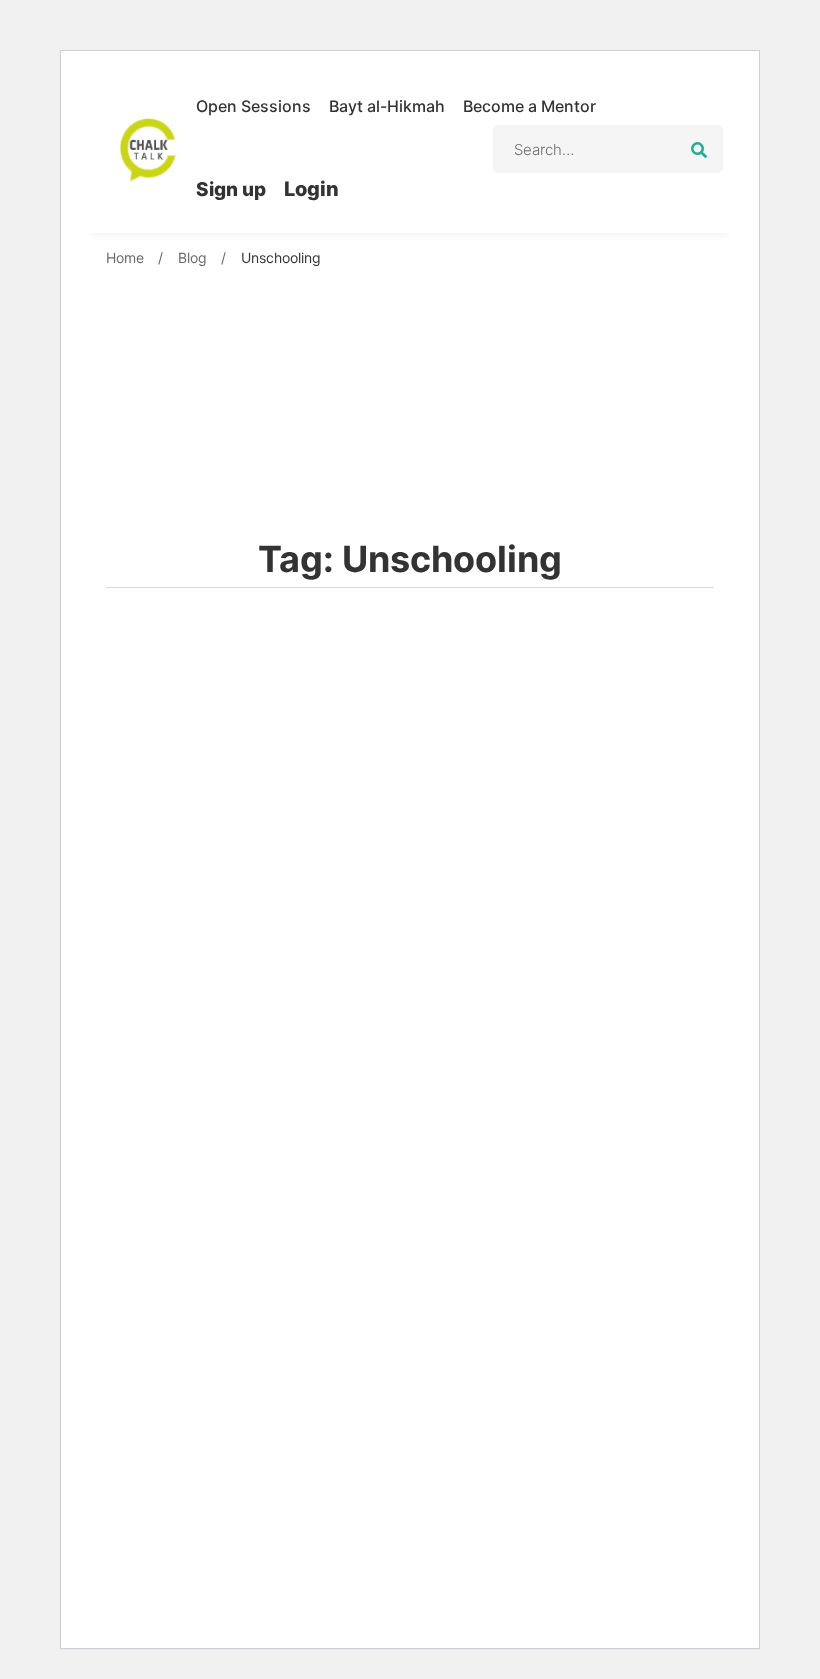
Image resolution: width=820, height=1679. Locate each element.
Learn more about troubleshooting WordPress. (428, 1506)
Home (125, 257)
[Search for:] (608, 149)
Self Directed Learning (244, 1366)
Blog (192, 257)
